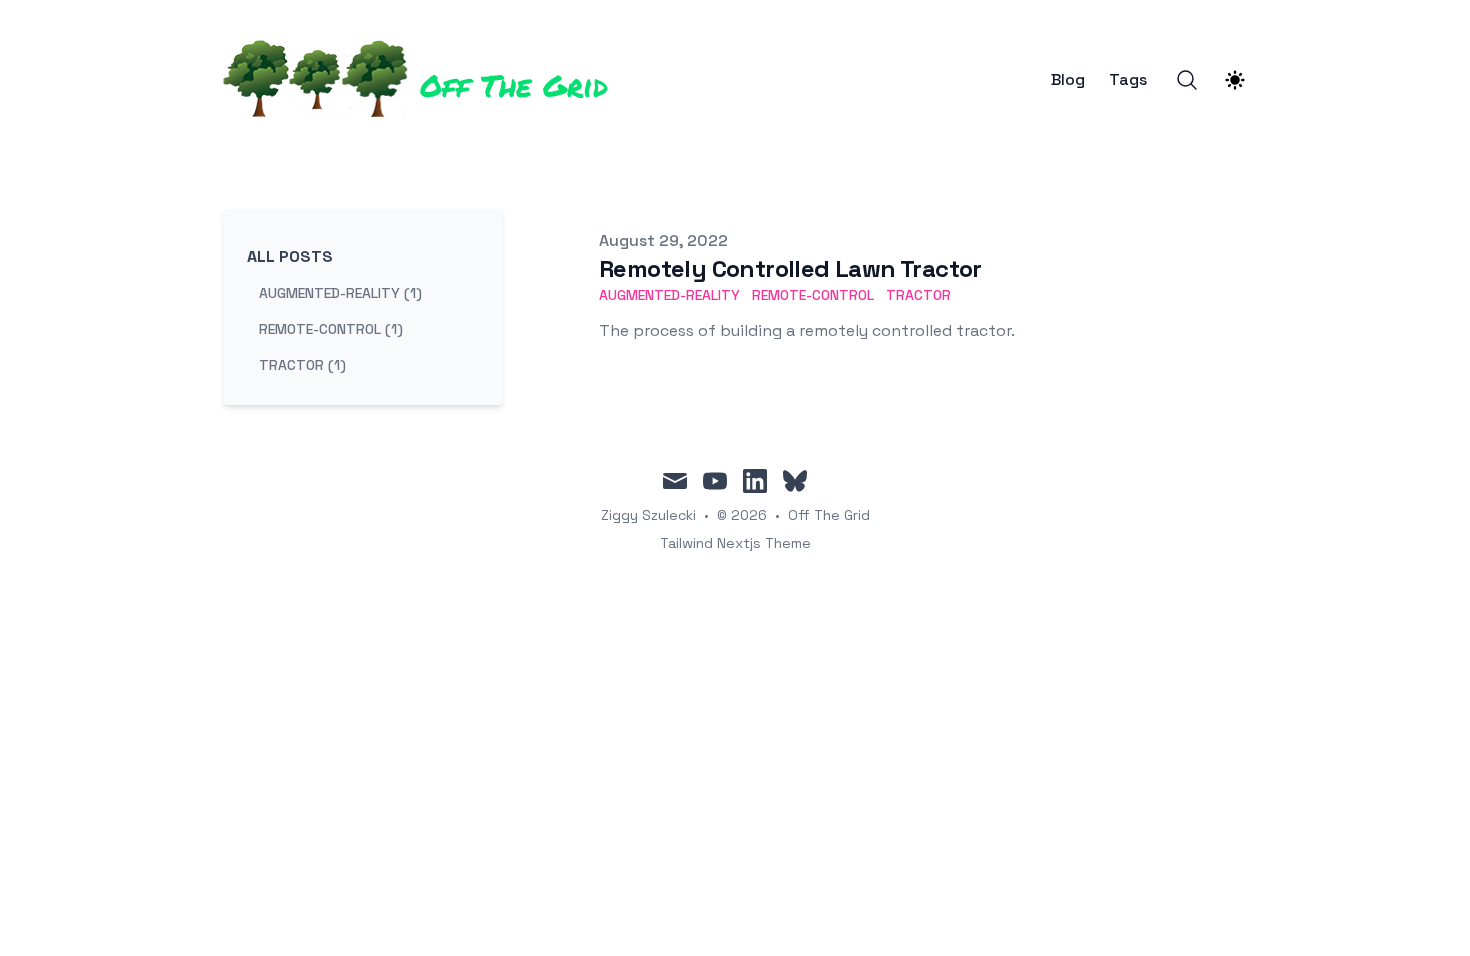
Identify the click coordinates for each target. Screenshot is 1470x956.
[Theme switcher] (1235, 80)
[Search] (1187, 80)
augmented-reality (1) (340, 293)
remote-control (813, 295)
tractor (918, 295)
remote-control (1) (331, 329)
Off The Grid (829, 515)
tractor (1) (302, 365)
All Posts (290, 256)
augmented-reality (669, 295)
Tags (1128, 80)
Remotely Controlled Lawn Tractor (790, 268)
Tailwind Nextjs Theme (735, 543)
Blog (1068, 80)
